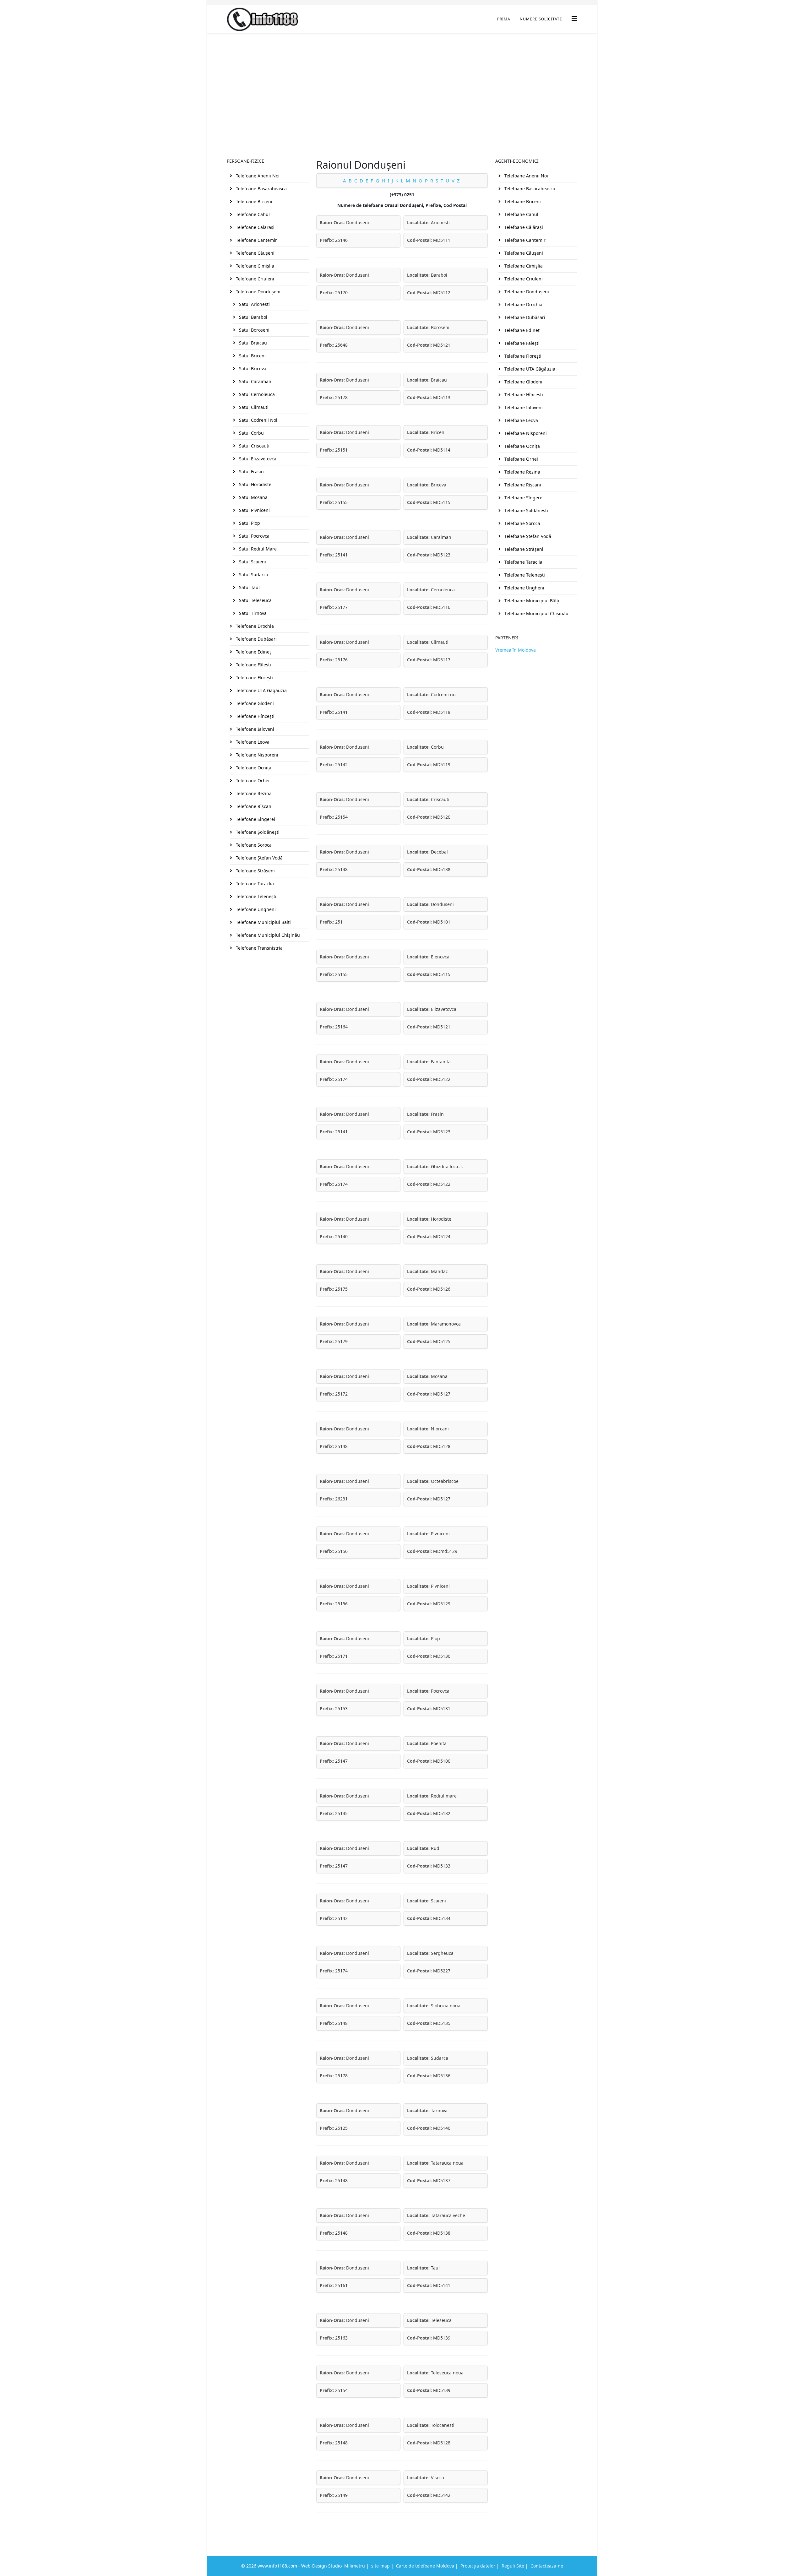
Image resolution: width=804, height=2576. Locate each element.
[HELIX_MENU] (574, 19)
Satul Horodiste (255, 484)
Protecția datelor (478, 2566)
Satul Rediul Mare (257, 549)
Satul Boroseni (254, 330)
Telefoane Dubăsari (256, 639)
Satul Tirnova (252, 613)
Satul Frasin (251, 472)
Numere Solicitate (541, 19)
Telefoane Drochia (254, 626)
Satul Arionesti (254, 304)
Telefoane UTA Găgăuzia (261, 690)
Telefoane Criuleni (254, 279)
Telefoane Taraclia (254, 884)
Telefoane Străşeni (255, 871)
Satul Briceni (252, 356)
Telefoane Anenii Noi (257, 176)
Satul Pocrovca (254, 536)
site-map (380, 2566)
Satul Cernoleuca (256, 394)
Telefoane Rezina (253, 793)
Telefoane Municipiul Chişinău (267, 935)
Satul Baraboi (253, 317)
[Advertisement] (402, 80)
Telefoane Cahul (252, 214)
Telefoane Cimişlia (254, 266)
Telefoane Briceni (253, 201)
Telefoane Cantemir (256, 240)
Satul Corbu (251, 433)
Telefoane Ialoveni (254, 729)
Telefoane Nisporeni (256, 755)
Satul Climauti (253, 407)
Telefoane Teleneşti (255, 896)
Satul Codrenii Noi (258, 420)
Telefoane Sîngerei (255, 819)
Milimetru (355, 2566)
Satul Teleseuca (255, 600)
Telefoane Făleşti (253, 665)
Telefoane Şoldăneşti (257, 832)
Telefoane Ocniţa (253, 768)
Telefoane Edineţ (253, 652)
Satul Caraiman (255, 381)
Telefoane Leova (252, 742)
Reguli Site (513, 2566)
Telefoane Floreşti (254, 678)
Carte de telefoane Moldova (425, 2566)
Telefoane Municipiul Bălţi (263, 922)
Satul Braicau (252, 343)
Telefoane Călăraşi (255, 227)
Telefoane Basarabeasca (261, 189)
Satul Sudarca (253, 575)
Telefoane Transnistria (259, 948)
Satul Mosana (253, 497)
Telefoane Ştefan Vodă (259, 858)
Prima (504, 19)
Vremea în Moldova (516, 650)
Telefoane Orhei (252, 781)
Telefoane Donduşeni (258, 292)
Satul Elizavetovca (257, 459)
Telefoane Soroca (253, 845)
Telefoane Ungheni (255, 909)
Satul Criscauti (254, 446)
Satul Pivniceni (254, 510)
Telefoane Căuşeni (255, 253)
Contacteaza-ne (547, 2566)
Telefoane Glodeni (254, 703)
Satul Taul (249, 587)
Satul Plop (249, 523)
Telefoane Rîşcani (254, 806)
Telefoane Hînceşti (255, 716)
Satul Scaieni (252, 562)
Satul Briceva (252, 369)
